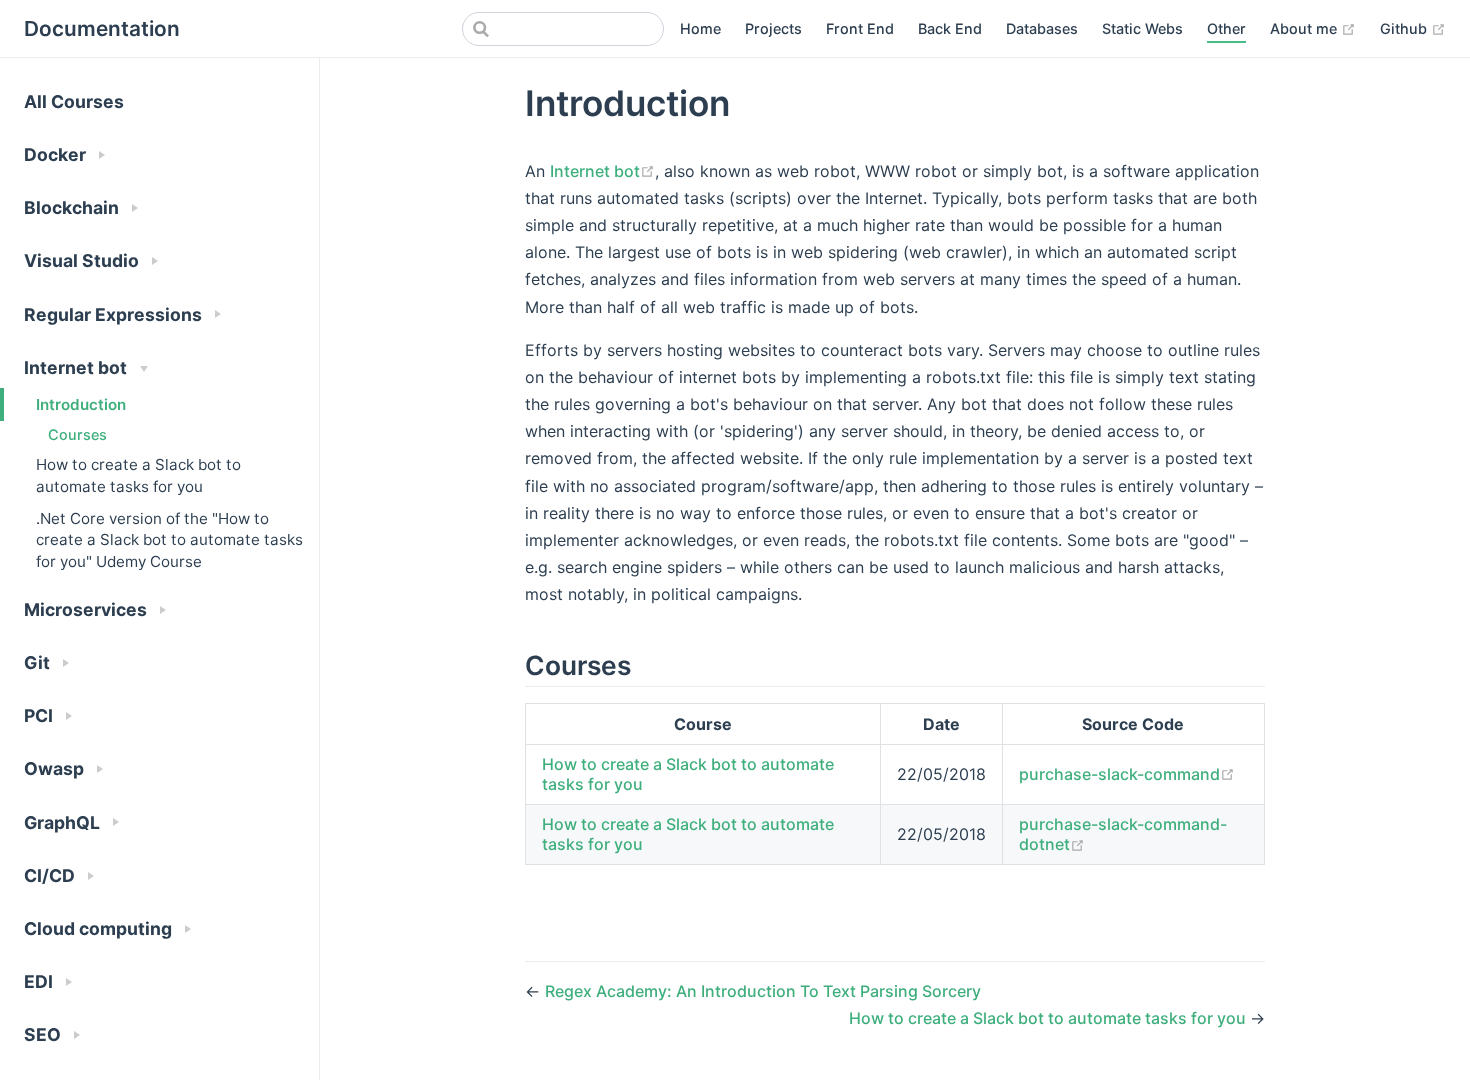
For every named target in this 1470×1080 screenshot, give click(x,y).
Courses (77, 434)
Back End (950, 28)
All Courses (74, 101)
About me (1305, 28)
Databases (1042, 28)
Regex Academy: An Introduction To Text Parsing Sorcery (763, 991)
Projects (773, 28)
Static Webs (1142, 28)
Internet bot (595, 171)
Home (700, 28)
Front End (860, 28)
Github (1405, 28)
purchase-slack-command (1119, 774)
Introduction (81, 404)
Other (1226, 28)
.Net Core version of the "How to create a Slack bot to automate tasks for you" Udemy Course (169, 540)
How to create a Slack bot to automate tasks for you (138, 475)
